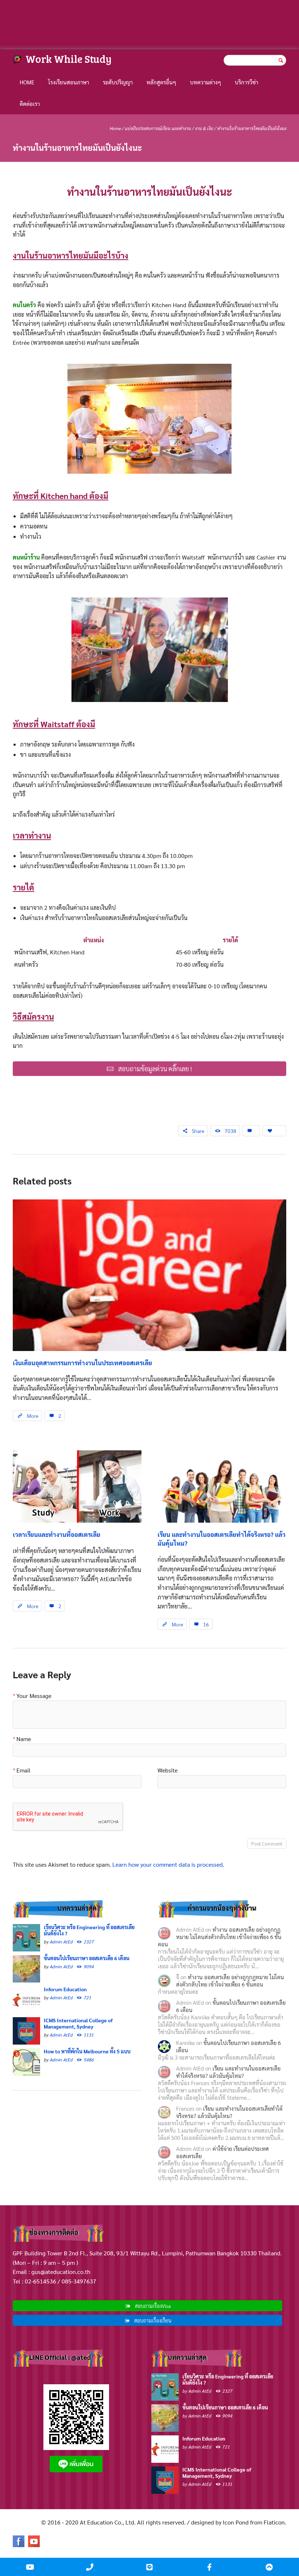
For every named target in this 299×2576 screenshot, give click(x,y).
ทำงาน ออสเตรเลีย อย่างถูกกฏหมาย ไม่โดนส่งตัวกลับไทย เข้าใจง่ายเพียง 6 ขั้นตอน (220, 1937)
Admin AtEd (61, 1942)
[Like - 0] (274, 1131)
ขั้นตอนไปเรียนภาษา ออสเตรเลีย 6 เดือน (87, 1958)
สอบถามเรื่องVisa (153, 2306)
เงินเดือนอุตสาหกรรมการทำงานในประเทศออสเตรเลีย (82, 1363)
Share (198, 1131)
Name (24, 1739)
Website (168, 1771)
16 (206, 1624)
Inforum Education (65, 1989)
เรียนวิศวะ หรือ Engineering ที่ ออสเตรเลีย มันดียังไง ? (89, 1930)
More (33, 1416)
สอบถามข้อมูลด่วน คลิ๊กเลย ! (155, 1068)
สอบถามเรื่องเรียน (153, 2320)
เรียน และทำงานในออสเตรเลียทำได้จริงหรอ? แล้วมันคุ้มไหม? (228, 2072)
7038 (230, 1131)
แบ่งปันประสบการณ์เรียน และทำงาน (158, 128)
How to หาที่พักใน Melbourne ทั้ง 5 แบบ (87, 2051)
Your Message (34, 1696)
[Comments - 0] (251, 1131)
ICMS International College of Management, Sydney (78, 2023)
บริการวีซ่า (246, 82)
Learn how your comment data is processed (168, 1864)
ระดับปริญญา (118, 82)
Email (24, 1771)
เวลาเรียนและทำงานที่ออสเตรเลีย (57, 1534)
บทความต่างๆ (205, 82)
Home (27, 82)
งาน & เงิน (204, 128)
